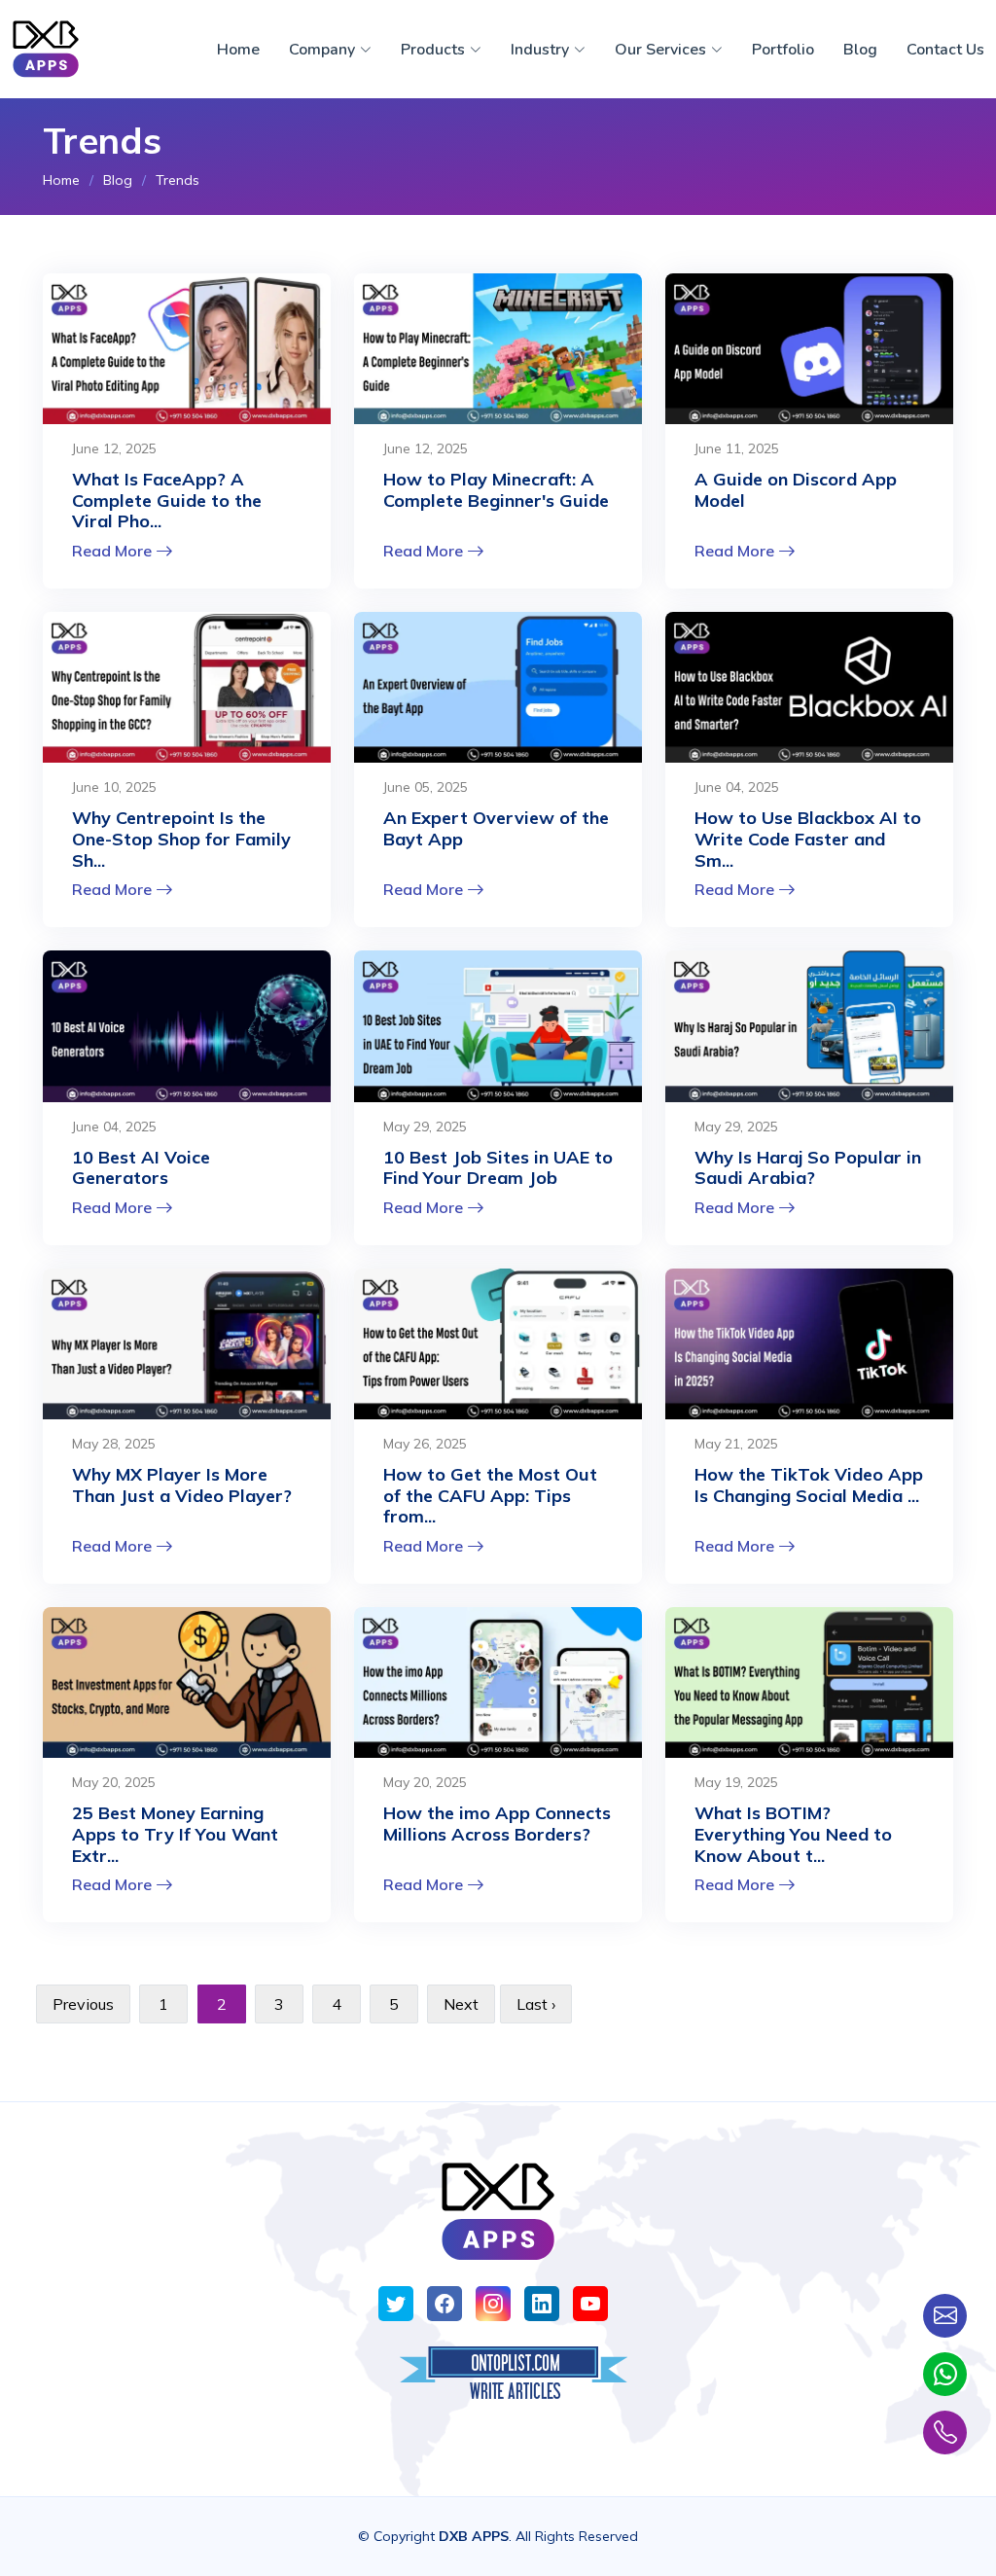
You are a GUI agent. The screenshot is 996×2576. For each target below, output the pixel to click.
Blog (860, 50)
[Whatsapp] (945, 2374)
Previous (83, 2004)
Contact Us (945, 50)
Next (461, 2004)
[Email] (945, 2316)
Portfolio (783, 50)
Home (238, 50)
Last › (536, 2004)
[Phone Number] (945, 2433)
